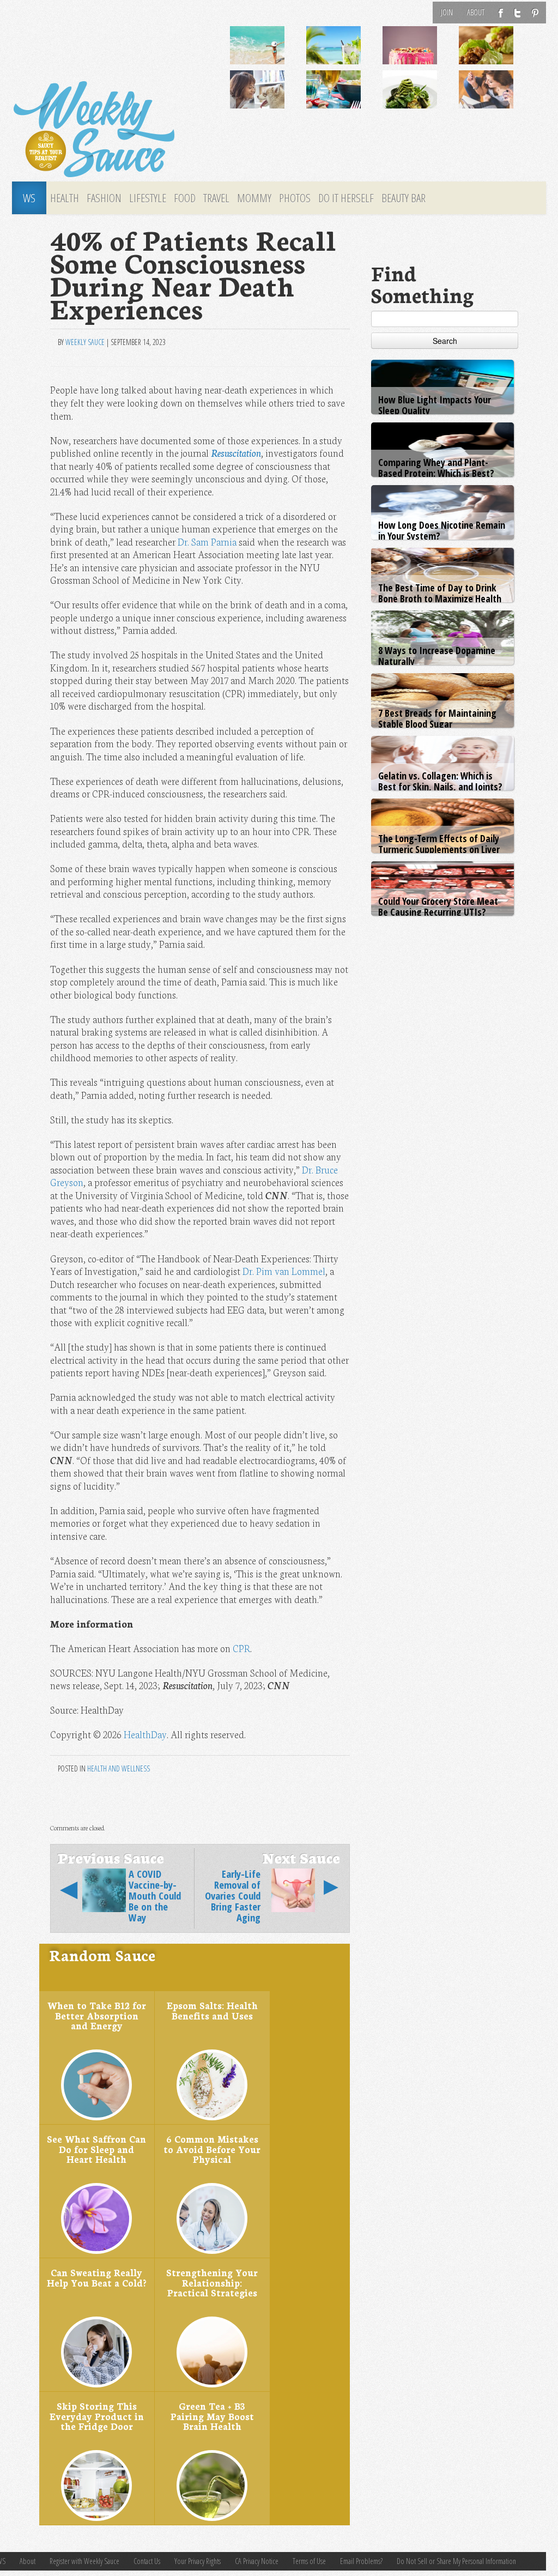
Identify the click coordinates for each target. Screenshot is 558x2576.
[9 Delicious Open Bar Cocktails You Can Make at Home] (347, 53)
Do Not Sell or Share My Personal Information (456, 2561)
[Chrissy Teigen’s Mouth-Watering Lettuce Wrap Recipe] (500, 53)
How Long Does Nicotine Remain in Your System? (442, 530)
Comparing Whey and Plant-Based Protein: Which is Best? (436, 468)
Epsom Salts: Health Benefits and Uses (212, 2010)
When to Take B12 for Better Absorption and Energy (97, 2015)
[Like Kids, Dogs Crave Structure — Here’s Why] (271, 98)
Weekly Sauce (85, 342)
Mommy (254, 198)
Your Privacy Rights (198, 2561)
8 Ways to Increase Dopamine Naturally (437, 656)
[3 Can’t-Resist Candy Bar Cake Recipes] (423, 53)
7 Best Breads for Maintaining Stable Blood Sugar (437, 718)
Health (65, 198)
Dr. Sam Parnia (207, 542)
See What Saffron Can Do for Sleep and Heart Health (96, 2149)
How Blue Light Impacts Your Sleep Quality (435, 405)
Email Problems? (361, 2561)
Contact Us (147, 2561)
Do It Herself (346, 198)
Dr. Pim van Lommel (284, 1271)
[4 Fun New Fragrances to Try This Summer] (500, 98)
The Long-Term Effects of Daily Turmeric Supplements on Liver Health (439, 849)
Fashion (104, 198)
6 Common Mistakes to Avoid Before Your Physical (212, 2149)
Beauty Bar (404, 198)
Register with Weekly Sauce (84, 2561)
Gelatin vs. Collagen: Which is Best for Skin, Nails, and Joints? (440, 781)
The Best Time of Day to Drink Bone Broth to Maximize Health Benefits (440, 598)
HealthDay (145, 1734)
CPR (241, 1648)
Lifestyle (148, 198)
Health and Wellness (119, 1768)
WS (29, 198)
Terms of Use (309, 2561)
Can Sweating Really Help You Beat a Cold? (96, 2277)
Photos (295, 198)
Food (185, 198)
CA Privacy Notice (257, 2561)
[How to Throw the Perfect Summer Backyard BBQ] (347, 98)
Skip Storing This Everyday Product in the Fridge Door (97, 2416)
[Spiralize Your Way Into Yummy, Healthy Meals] (423, 98)
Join (447, 12)
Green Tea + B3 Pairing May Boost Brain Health (212, 2416)
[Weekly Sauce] (94, 130)
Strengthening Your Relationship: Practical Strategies (212, 2282)
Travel (216, 198)
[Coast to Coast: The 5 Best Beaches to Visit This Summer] (271, 53)
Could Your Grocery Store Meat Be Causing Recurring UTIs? (438, 906)
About (476, 12)
